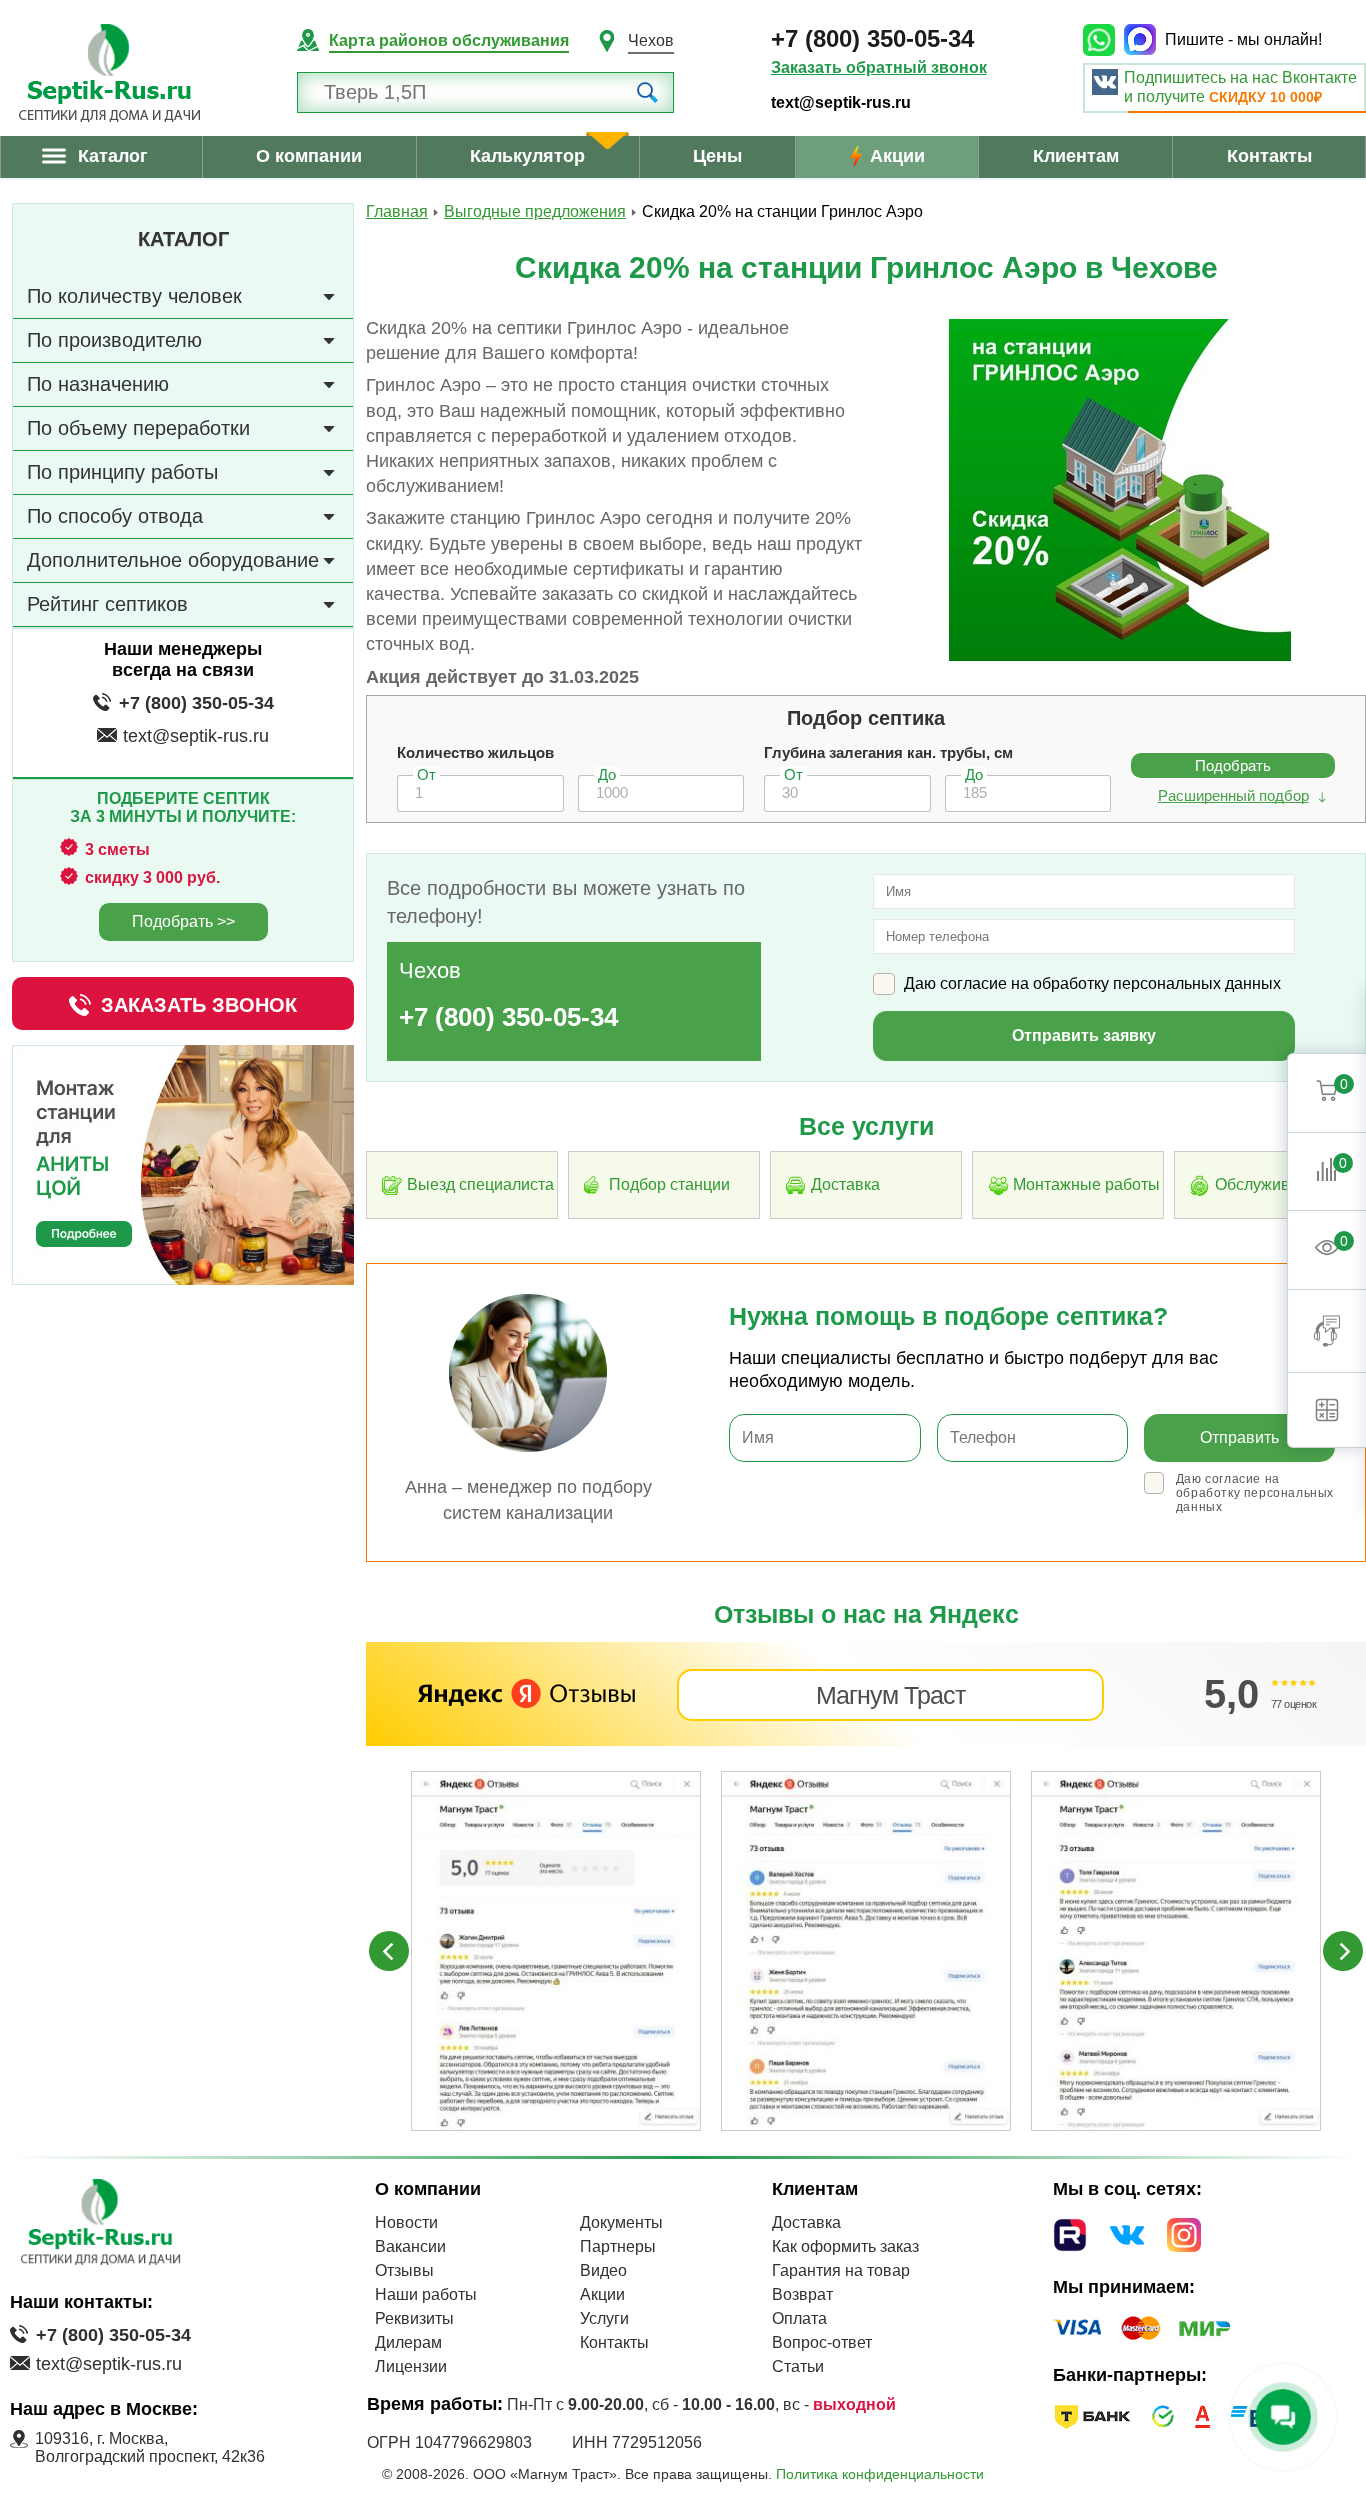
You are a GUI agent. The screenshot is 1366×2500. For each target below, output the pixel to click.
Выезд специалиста (480, 1184)
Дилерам (408, 2342)
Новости (406, 2222)
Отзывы (404, 2270)
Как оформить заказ (845, 2246)
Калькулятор (527, 156)
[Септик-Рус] (109, 73)
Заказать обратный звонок (879, 67)
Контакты (1269, 156)
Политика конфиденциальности (880, 2474)
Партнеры (618, 2246)
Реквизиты (414, 2318)
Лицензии (411, 2366)
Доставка (845, 1184)
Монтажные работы (1086, 1184)
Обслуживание (1270, 1184)
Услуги (604, 2318)
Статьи (798, 2366)
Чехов (651, 40)
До (607, 775)
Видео (603, 2270)
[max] (1144, 40)
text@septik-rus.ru (841, 102)
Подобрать (1233, 765)
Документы (621, 2222)
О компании (309, 156)
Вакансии (410, 2246)
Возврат (802, 2294)
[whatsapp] (1103, 40)
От (426, 775)
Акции (897, 156)
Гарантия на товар (841, 2270)
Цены (717, 156)
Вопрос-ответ (822, 2342)
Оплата (799, 2318)
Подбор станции (669, 1184)
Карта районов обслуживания (449, 40)
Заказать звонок (199, 1005)
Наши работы (426, 2294)
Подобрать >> (183, 921)
